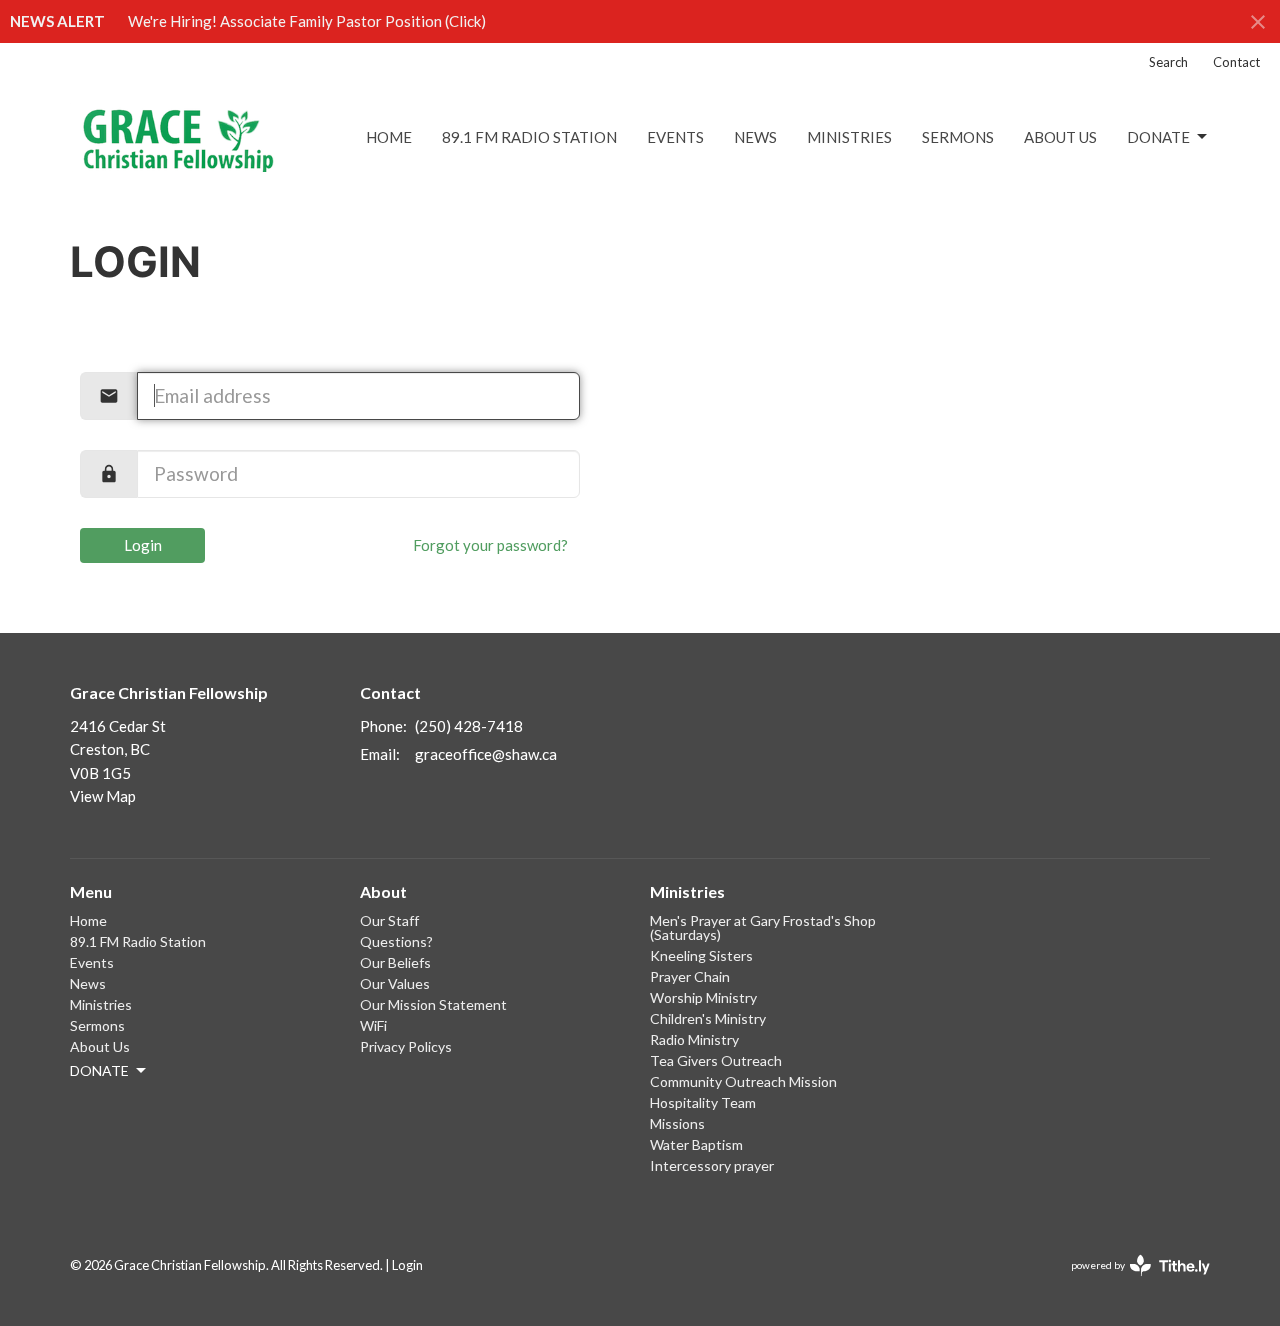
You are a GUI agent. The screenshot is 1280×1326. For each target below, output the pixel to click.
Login (143, 545)
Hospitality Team (703, 1102)
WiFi (373, 1025)
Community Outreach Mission (743, 1081)
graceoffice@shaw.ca (486, 754)
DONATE (1158, 137)
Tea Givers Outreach (716, 1060)
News (755, 137)
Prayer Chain (690, 976)
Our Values (395, 983)
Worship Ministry (703, 997)
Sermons (958, 137)
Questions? (396, 941)
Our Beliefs (395, 962)
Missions (677, 1123)
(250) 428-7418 (469, 726)
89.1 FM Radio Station (529, 137)
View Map (103, 796)
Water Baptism (696, 1144)
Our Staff (389, 920)
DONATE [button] (99, 1070)
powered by (1130, 1282)
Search (1168, 62)
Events (675, 137)
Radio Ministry (694, 1039)
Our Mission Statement (433, 1004)
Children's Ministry (708, 1018)
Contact (1236, 62)
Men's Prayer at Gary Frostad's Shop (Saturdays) (763, 927)
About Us (1060, 137)
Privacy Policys (406, 1046)
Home (389, 137)
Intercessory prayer (712, 1165)
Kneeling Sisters (701, 955)
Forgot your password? (490, 545)
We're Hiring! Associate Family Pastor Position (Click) (307, 21)
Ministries (849, 137)
